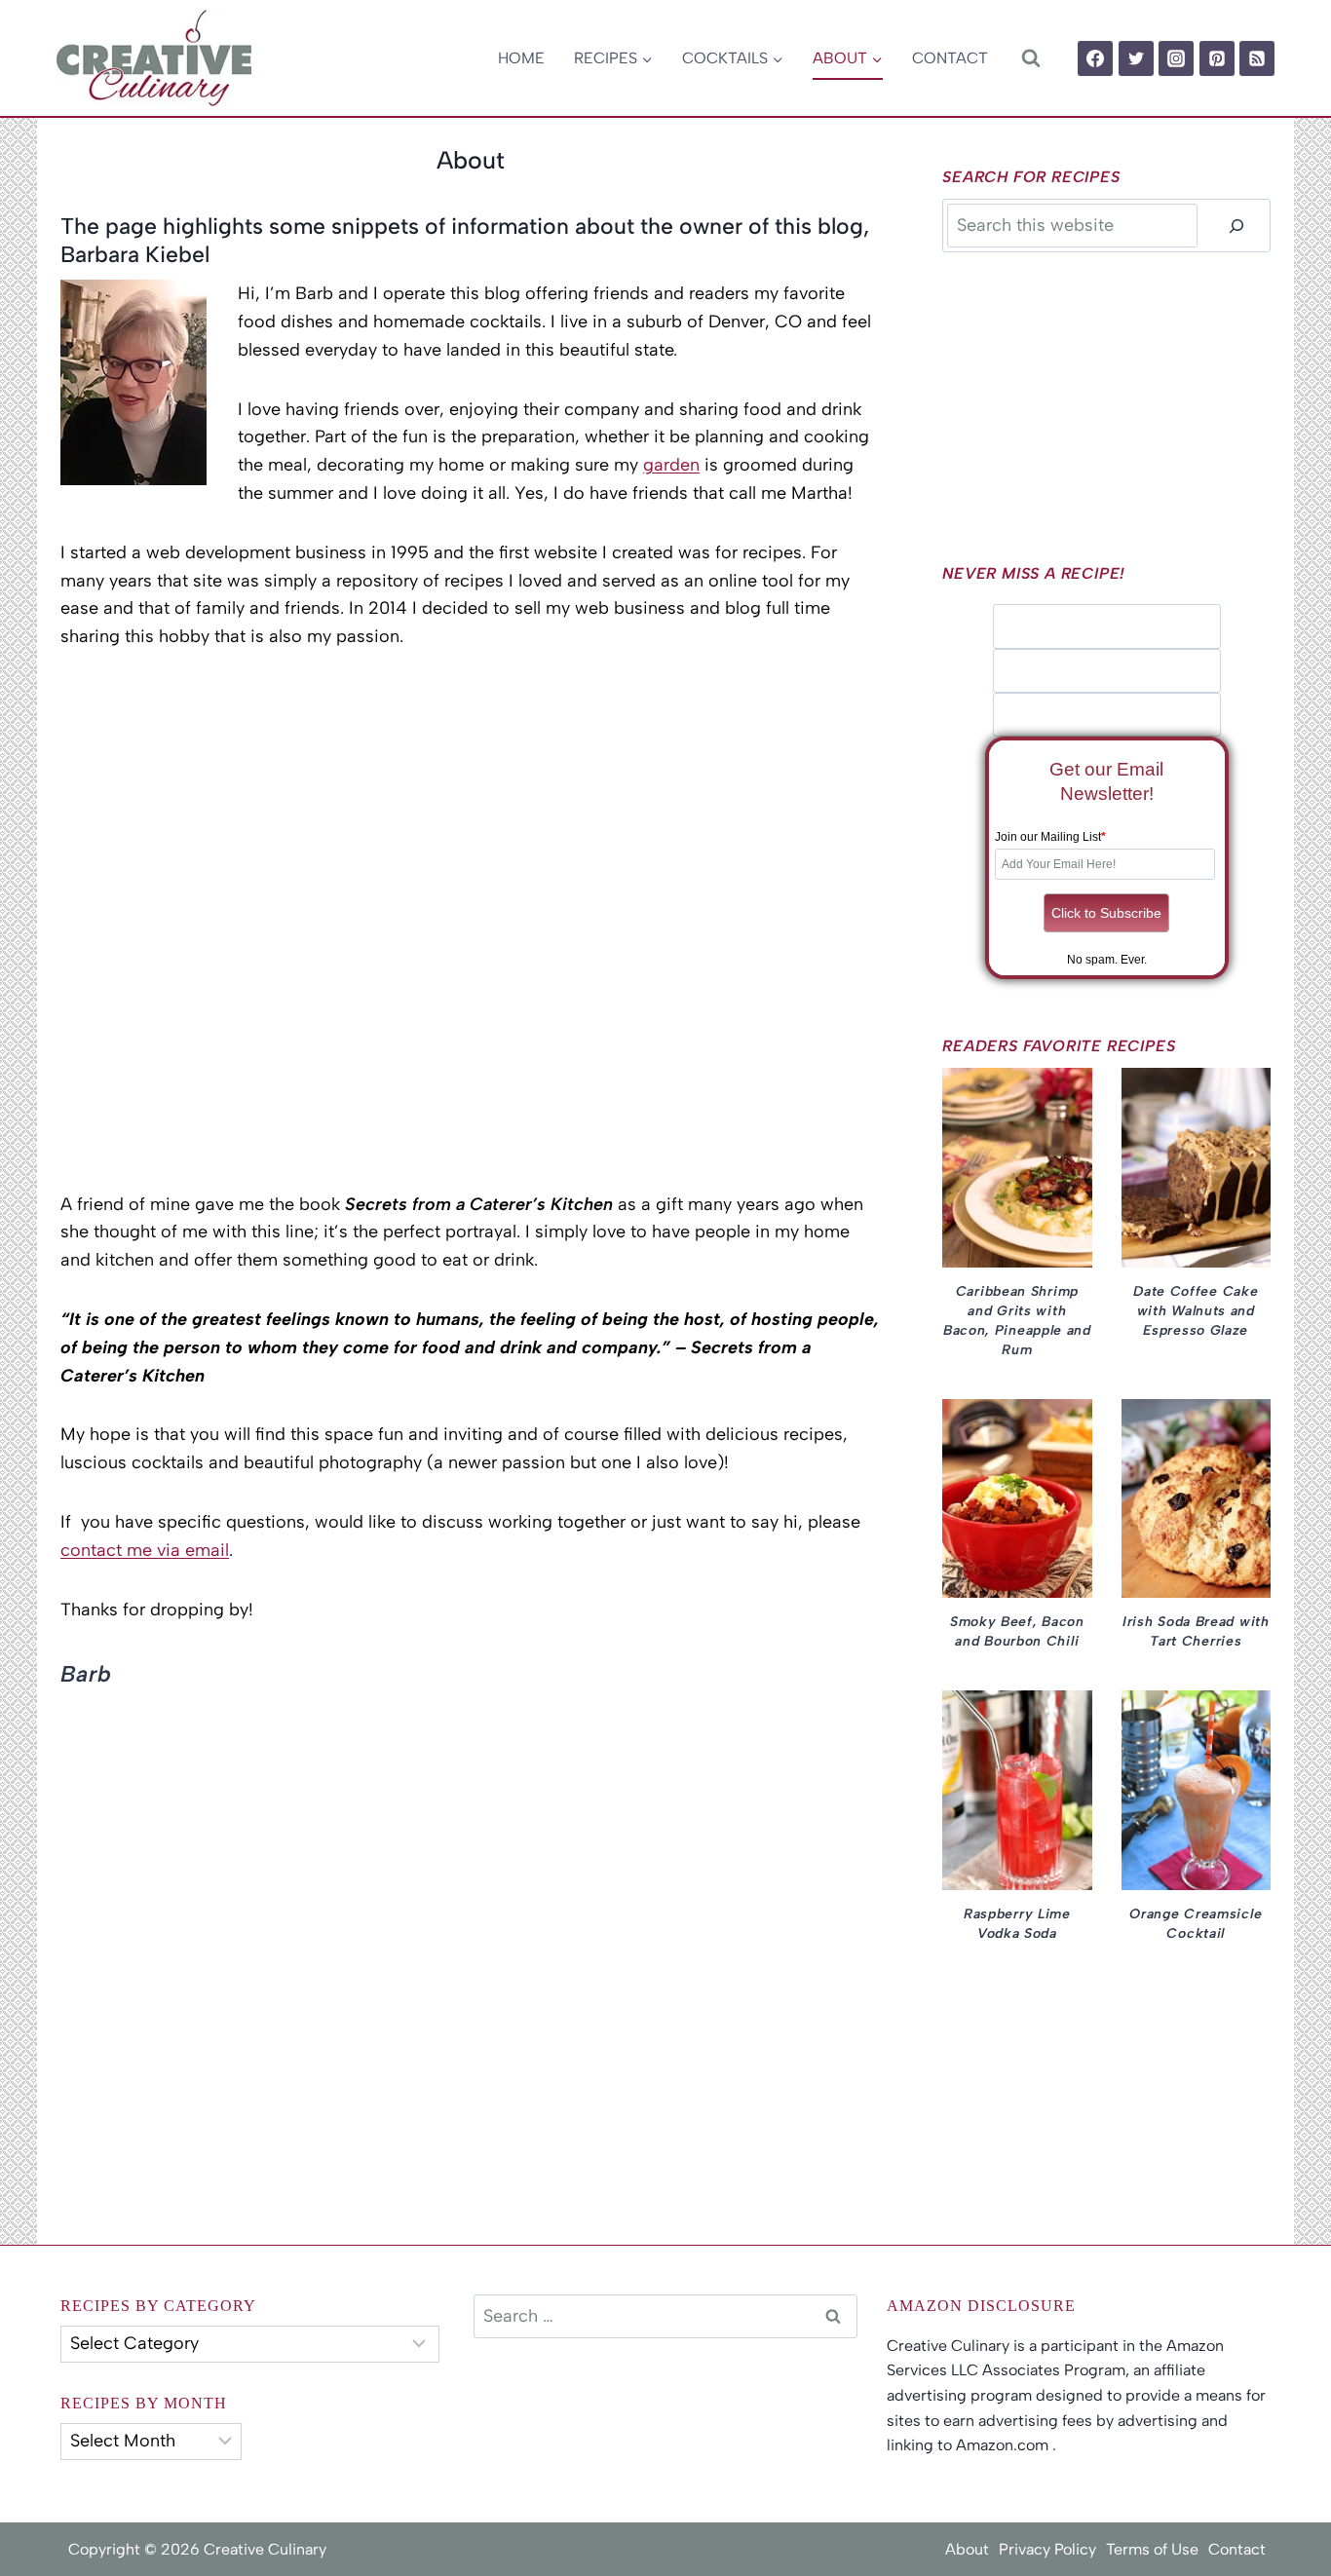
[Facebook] (1095, 58)
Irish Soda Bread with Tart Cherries (1196, 1631)
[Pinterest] (1217, 58)
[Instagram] (1176, 58)
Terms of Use (1152, 2549)
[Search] (1236, 226)
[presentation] (1017, 1168)
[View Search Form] (1030, 58)
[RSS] (1257, 58)
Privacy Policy (1047, 2549)
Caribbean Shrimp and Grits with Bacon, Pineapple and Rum (1017, 1321)
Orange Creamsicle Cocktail (1196, 1924)
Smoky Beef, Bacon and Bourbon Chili (1017, 1631)
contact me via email (145, 1550)
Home (521, 58)
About (967, 2549)
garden (671, 465)
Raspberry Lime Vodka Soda (1017, 1924)
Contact (950, 58)
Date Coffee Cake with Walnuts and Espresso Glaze (1196, 1311)
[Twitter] (1136, 58)
